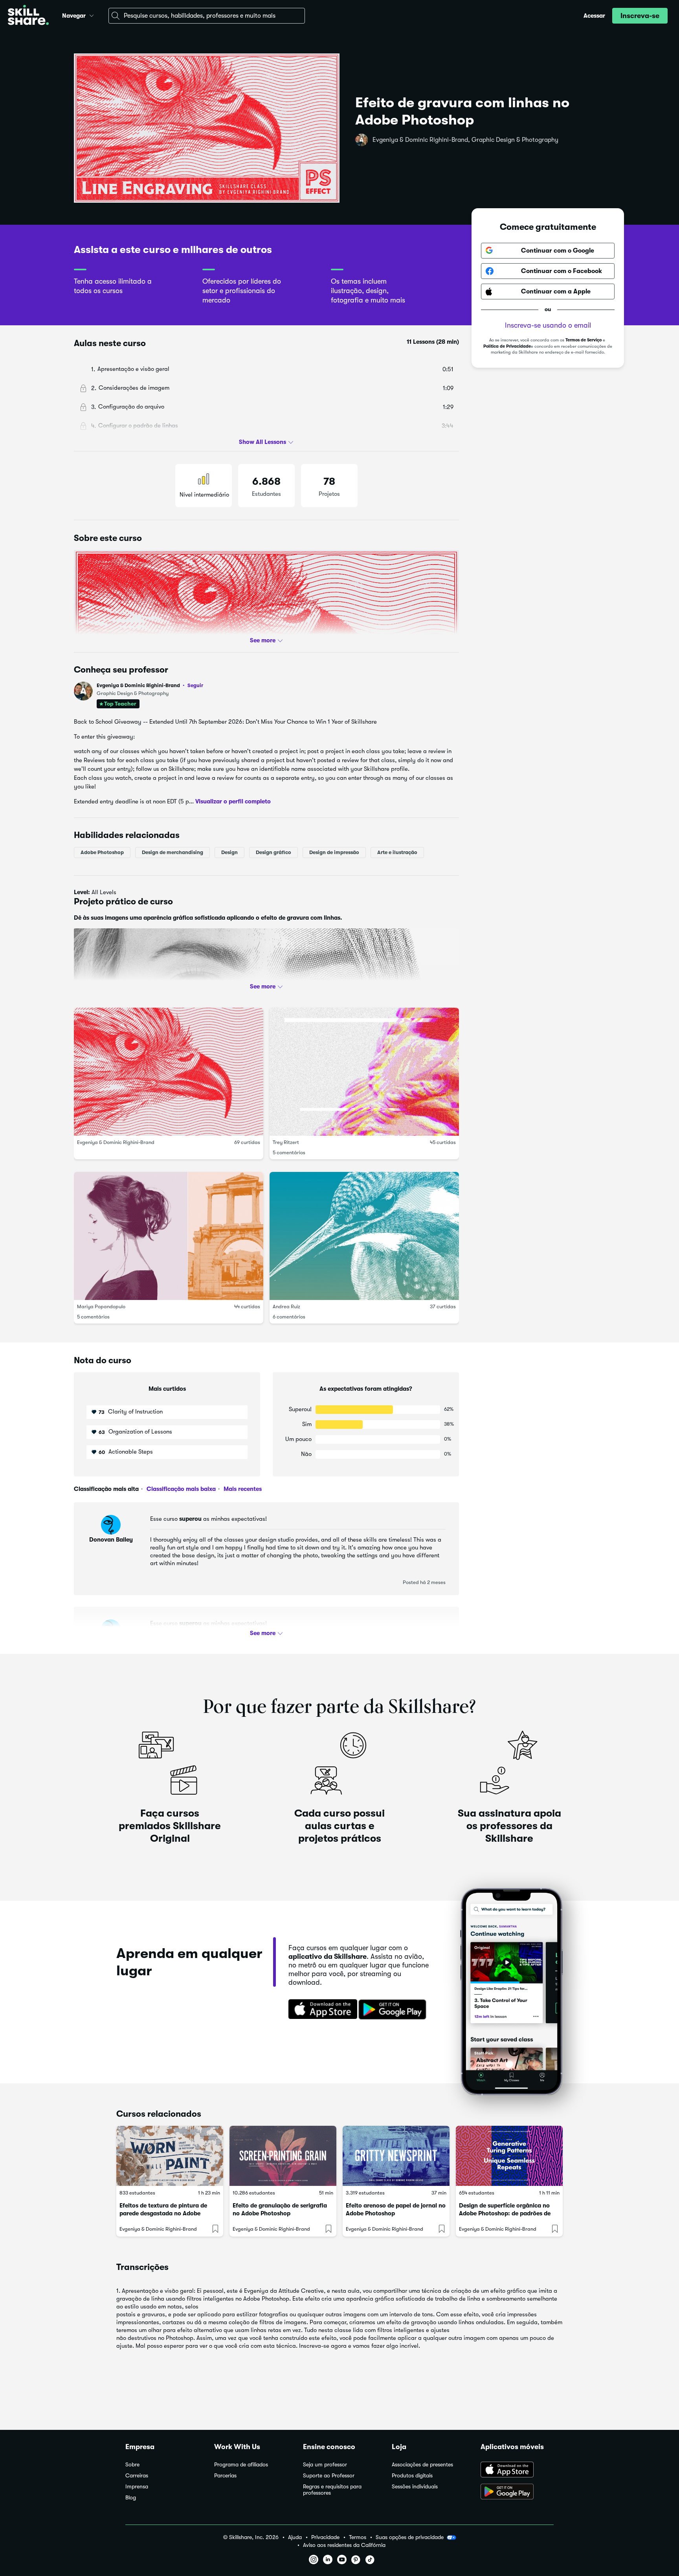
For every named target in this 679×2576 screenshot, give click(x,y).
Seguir (195, 685)
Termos (358, 2537)
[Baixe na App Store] (320, 2010)
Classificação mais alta (106, 1489)
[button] (92, 15)
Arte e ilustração (397, 852)
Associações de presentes (422, 2465)
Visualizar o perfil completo (233, 801)
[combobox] (207, 16)
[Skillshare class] (170, 2156)
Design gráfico (273, 852)
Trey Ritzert (286, 1142)
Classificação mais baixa (180, 1489)
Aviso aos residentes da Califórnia (344, 2545)
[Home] (28, 16)
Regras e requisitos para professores (332, 2490)
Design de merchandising (173, 852)
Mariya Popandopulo (101, 1306)
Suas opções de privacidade (410, 2537)
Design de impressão (334, 852)
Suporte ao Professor (329, 2476)
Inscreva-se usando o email (548, 325)
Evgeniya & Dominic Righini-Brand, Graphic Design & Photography (465, 140)
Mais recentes (242, 1489)
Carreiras (137, 2476)
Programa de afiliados (241, 2465)
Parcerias (225, 2476)
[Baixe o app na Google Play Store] (517, 2492)
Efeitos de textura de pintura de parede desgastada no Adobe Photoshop (163, 2213)
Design (229, 852)
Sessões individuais (415, 2487)
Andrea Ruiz (286, 1306)
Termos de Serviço (584, 340)
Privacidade (325, 2537)
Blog (131, 2498)
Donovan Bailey (111, 1540)
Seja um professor (325, 2465)
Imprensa (137, 2487)
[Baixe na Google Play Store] (394, 2010)
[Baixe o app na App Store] (517, 2470)
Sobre (132, 2465)
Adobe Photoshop (102, 852)
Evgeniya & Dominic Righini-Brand (150, 685)
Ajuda (295, 2537)
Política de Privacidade (507, 346)
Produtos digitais (412, 2476)
